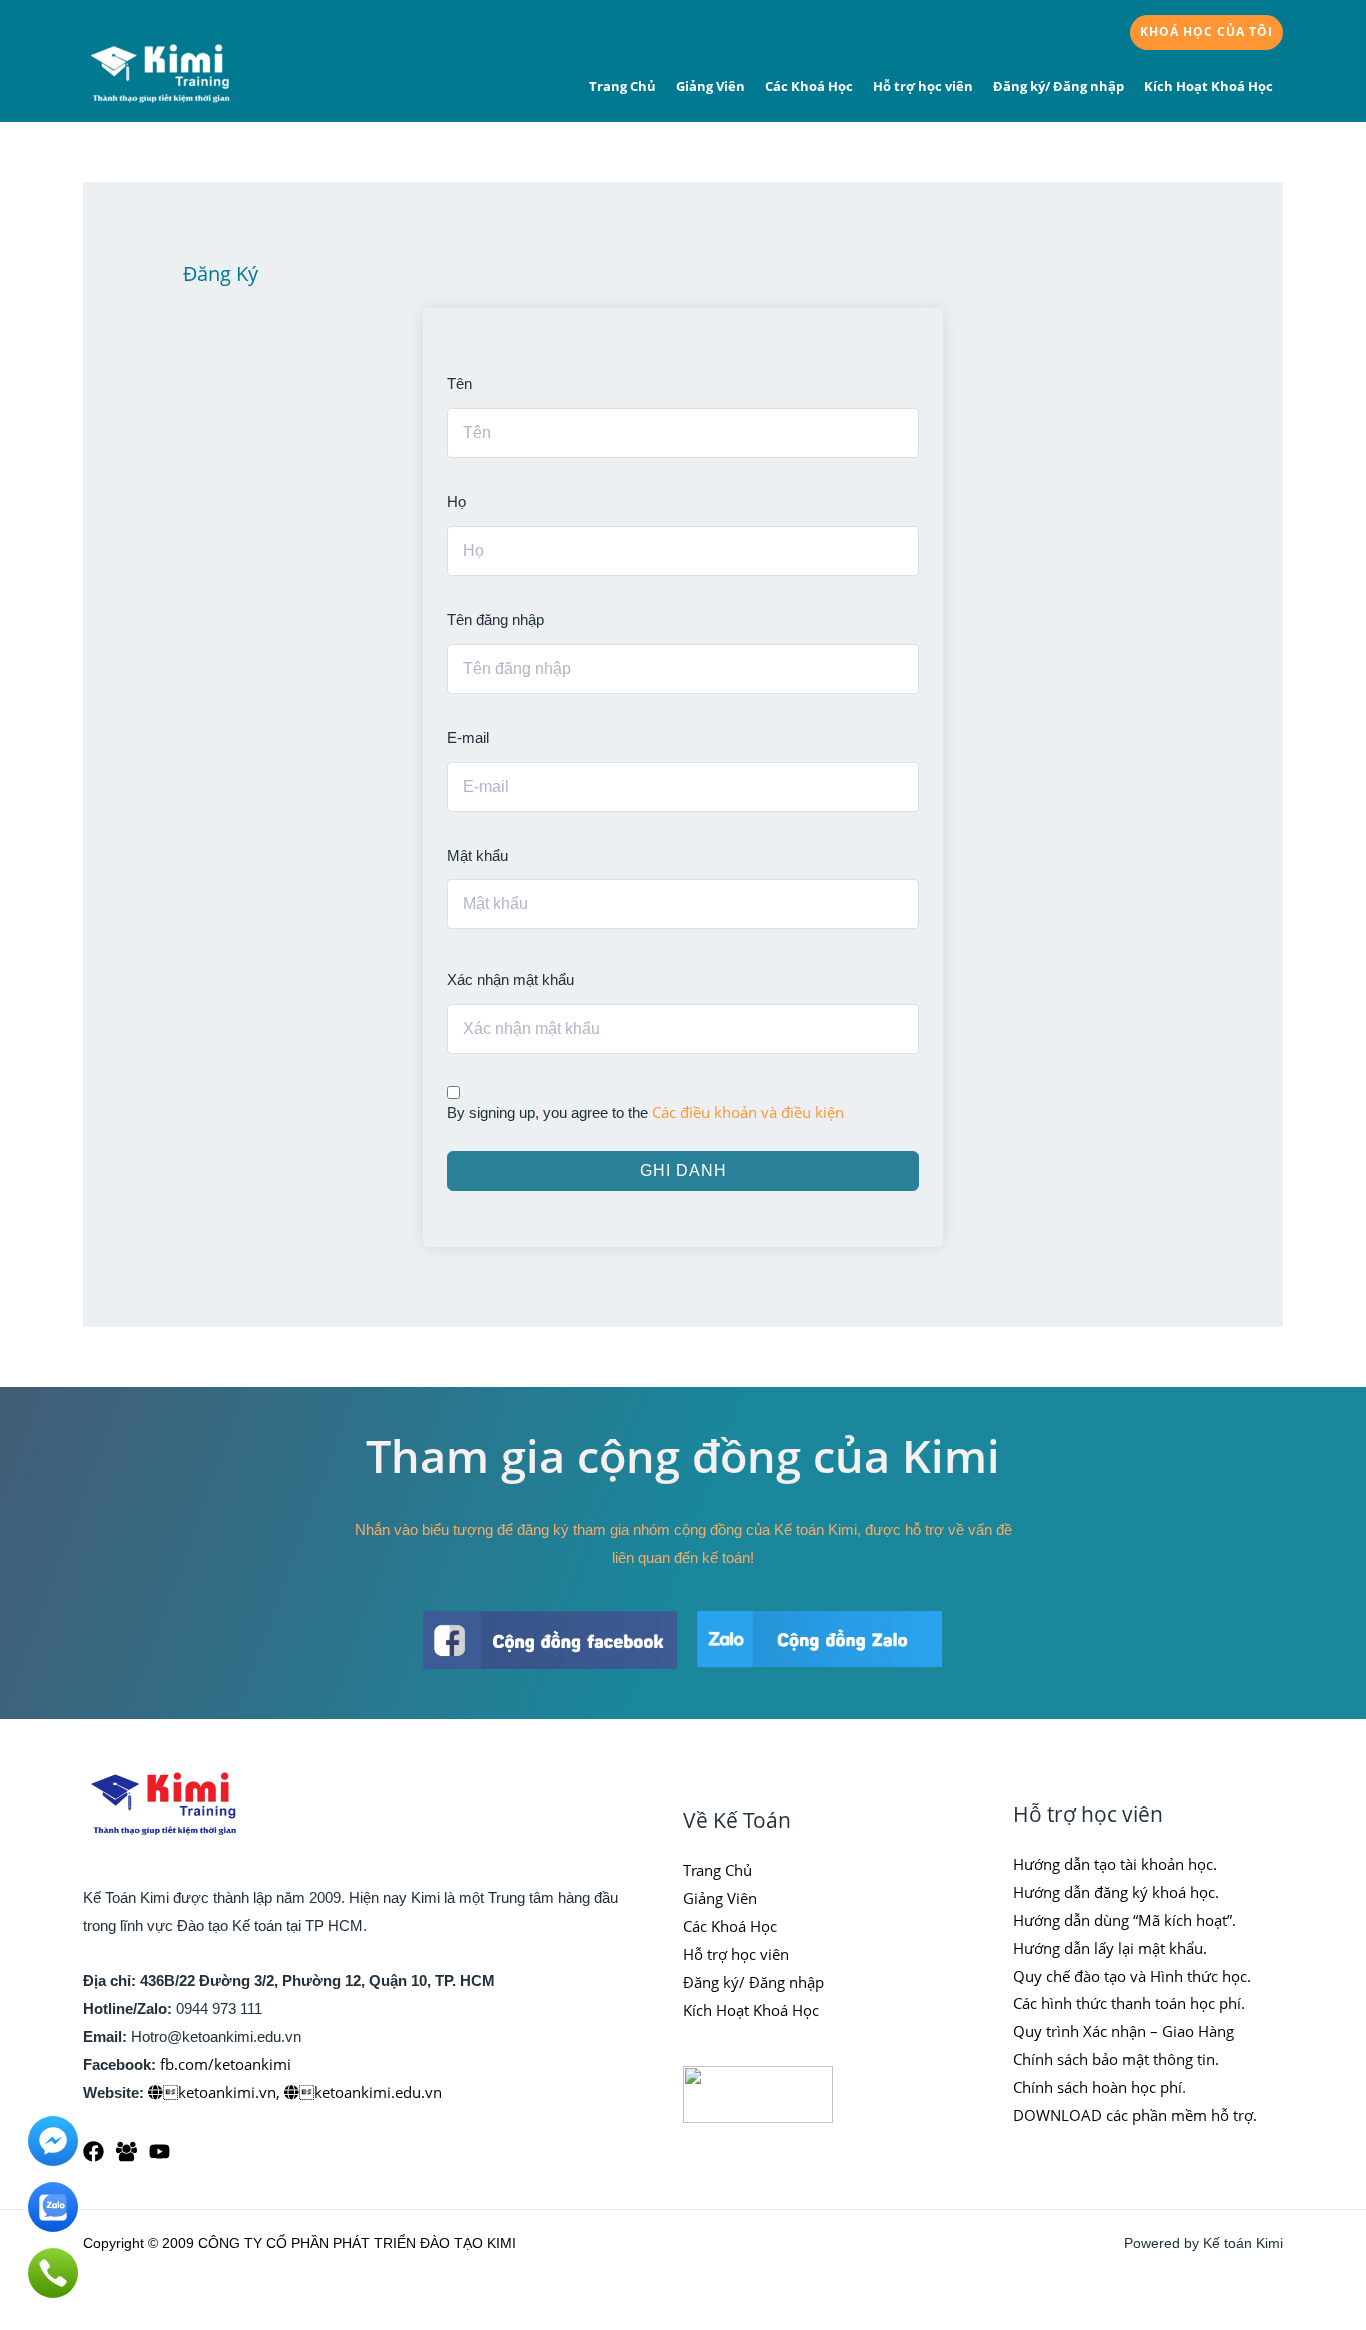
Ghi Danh (683, 1170)
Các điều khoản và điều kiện (748, 1112)
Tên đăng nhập (495, 619)
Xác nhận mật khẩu (510, 979)
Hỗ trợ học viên (923, 86)
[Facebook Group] (126, 2151)
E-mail (468, 737)
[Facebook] (93, 2151)
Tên (459, 383)
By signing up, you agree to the (645, 1112)
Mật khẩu (477, 855)
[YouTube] (159, 2151)
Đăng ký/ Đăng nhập (1058, 86)
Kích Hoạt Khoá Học (1208, 86)
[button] (1206, 32)
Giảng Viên (710, 86)
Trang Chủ (622, 86)
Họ (456, 501)
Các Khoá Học (809, 86)
